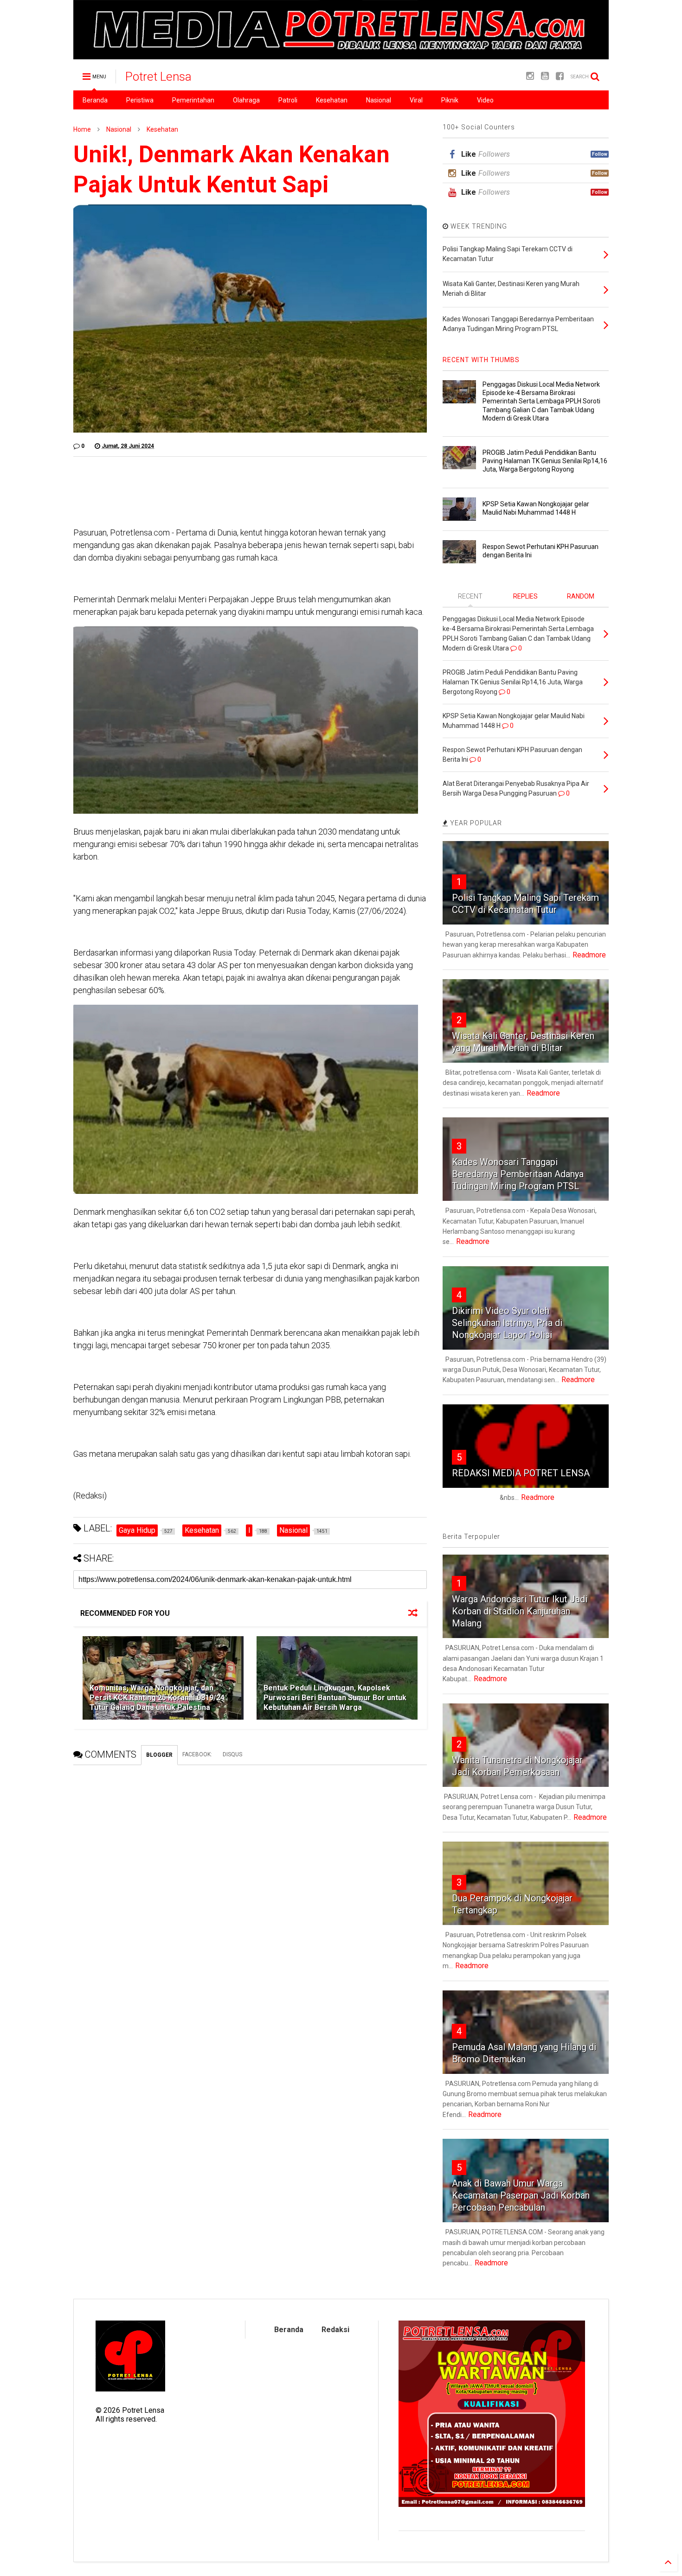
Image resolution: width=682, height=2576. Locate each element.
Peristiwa (140, 100)
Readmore (589, 955)
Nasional (379, 100)
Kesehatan (332, 100)
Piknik (450, 100)
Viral (416, 100)
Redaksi (335, 2330)
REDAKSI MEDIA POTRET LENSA (521, 1473)
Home (82, 129)
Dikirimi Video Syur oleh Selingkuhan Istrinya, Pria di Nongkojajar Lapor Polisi (507, 1323)
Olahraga (246, 100)
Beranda (95, 100)
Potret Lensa (158, 77)
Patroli (288, 100)
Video (485, 100)
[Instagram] (530, 76)
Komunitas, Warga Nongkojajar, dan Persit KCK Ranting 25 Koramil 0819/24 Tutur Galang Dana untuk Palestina (157, 1698)
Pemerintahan (193, 100)
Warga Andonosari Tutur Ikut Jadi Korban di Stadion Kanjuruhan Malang (520, 1611)
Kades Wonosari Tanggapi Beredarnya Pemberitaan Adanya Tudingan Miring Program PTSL (518, 1174)
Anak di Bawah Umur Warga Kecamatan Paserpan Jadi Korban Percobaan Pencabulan (521, 2195)
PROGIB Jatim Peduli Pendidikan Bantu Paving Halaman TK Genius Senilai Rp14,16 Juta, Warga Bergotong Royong (545, 461)
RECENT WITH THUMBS (481, 360)
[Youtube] (545, 76)
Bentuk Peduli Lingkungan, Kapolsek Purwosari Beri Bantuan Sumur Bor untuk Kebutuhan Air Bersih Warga (335, 1698)
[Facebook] (560, 76)
